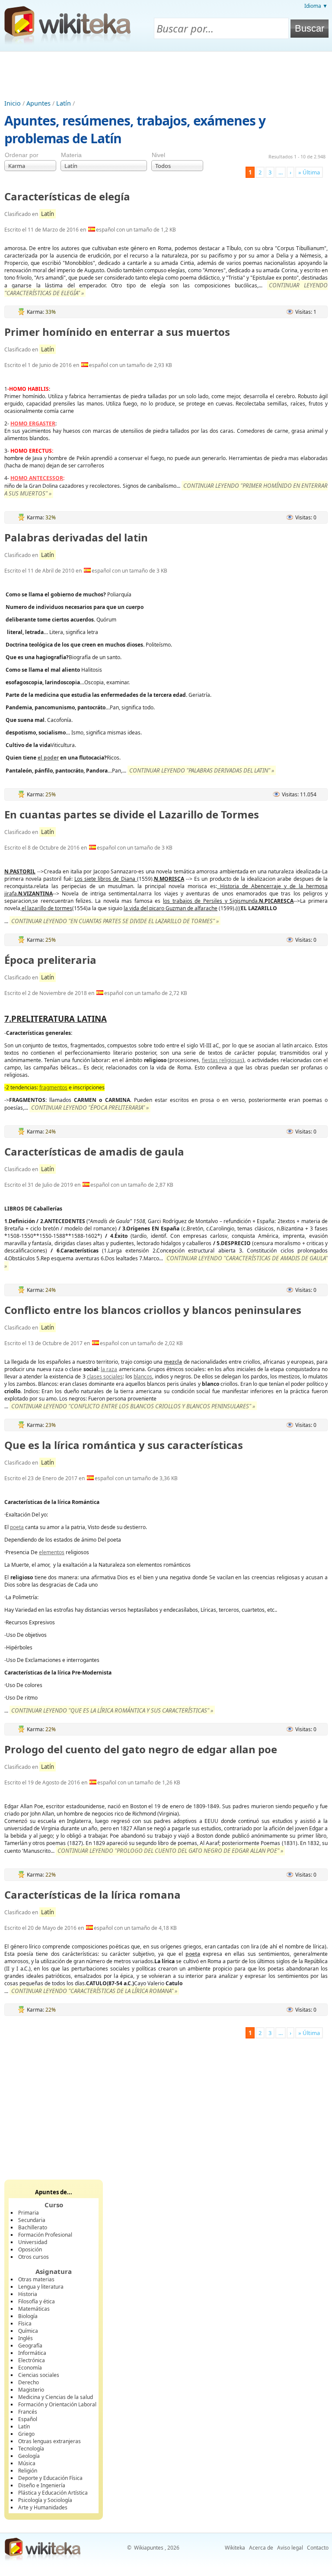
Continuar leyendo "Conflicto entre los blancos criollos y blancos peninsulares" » (133, 1406)
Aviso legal (290, 2548)
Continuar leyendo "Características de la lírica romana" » (94, 1991)
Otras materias (36, 2279)
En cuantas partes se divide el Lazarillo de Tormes (132, 814)
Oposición (30, 2249)
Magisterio (31, 2390)
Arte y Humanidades (43, 2507)
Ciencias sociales (39, 2375)
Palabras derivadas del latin (76, 537)
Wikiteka (235, 2548)
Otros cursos (34, 2257)
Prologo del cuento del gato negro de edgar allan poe (141, 1749)
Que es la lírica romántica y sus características (124, 1445)
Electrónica (32, 2360)
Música (27, 2463)
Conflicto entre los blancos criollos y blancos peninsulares (153, 1310)
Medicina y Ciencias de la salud (56, 2397)
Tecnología (31, 2449)
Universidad (33, 2242)
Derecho (29, 2382)
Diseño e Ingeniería (42, 2485)
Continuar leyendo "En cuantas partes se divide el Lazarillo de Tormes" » (115, 921)
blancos (143, 1377)
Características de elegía (67, 196)
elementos (52, 1552)
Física (25, 2323)
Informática (32, 2353)
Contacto (318, 2548)
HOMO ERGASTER (33, 423)
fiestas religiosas (222, 1060)
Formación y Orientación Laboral (57, 2404)
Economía (30, 2368)
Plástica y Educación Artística (53, 2493)
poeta (17, 1527)
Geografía (30, 2346)
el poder (48, 758)
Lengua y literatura (41, 2287)
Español (28, 2419)
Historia (28, 2294)
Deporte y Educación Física (50, 2478)
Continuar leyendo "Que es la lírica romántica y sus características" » (112, 1710)
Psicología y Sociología (45, 2500)
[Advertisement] (166, 75)
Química (28, 2331)
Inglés (26, 2338)
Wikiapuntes (149, 2548)
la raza (109, 1369)
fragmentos (53, 1087)
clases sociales (105, 1377)
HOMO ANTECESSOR (37, 478)
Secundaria (32, 2220)
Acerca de (261, 2548)
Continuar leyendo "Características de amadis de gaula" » (166, 1262)
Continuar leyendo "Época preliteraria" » (90, 1108)
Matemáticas (34, 2309)
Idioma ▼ (316, 6)
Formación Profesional (45, 2235)
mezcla (173, 1362)
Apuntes (38, 103)
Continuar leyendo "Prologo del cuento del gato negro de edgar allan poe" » (170, 1851)
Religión (28, 2471)
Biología (28, 2316)
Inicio (13, 103)
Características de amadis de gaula (94, 1151)
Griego (26, 2434)
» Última (309, 172)
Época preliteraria (50, 960)
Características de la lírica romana (93, 1895)
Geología (29, 2456)
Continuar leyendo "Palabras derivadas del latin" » (202, 770)
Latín (64, 103)
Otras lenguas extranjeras (49, 2441)
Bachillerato (33, 2227)
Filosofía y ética (37, 2301)
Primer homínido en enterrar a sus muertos (117, 332)
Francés (28, 2412)
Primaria (29, 2213)
